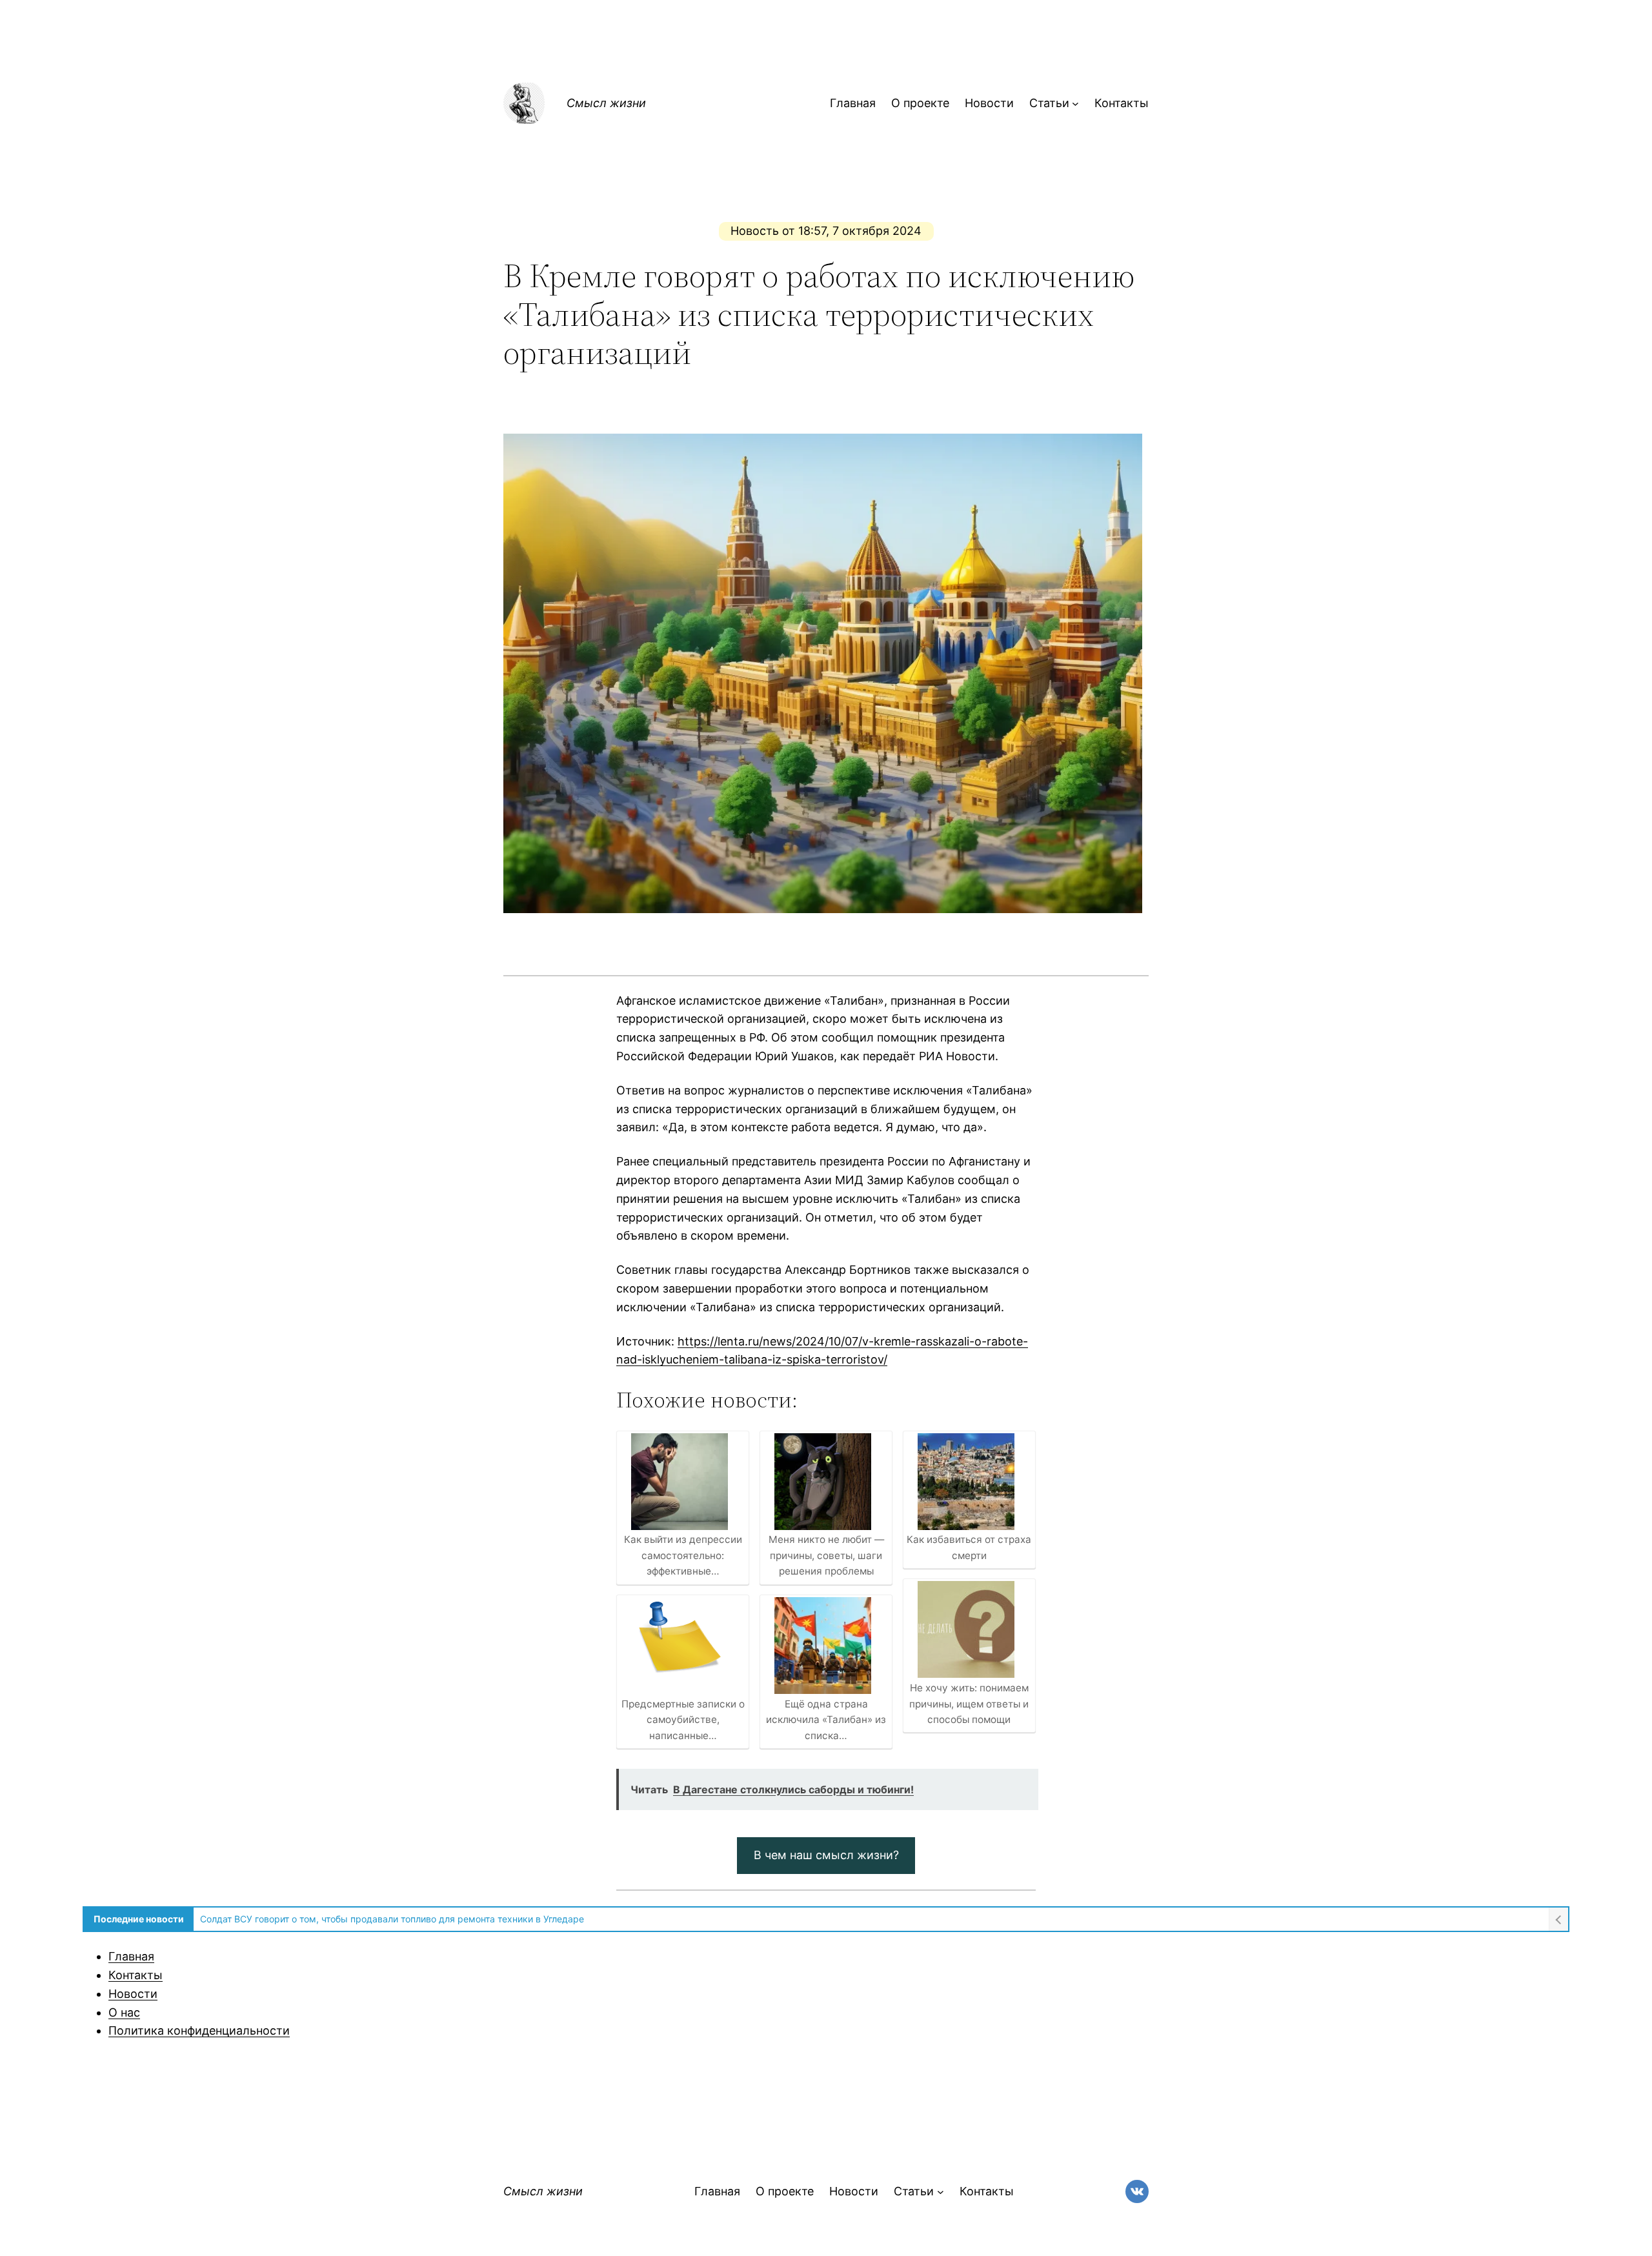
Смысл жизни (606, 103)
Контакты (136, 1975)
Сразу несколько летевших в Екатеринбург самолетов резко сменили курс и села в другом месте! (421, 1919)
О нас (124, 2012)
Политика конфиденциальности (199, 2030)
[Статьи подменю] (1075, 104)
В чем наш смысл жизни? (826, 1855)
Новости (133, 1994)
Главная (131, 1956)
